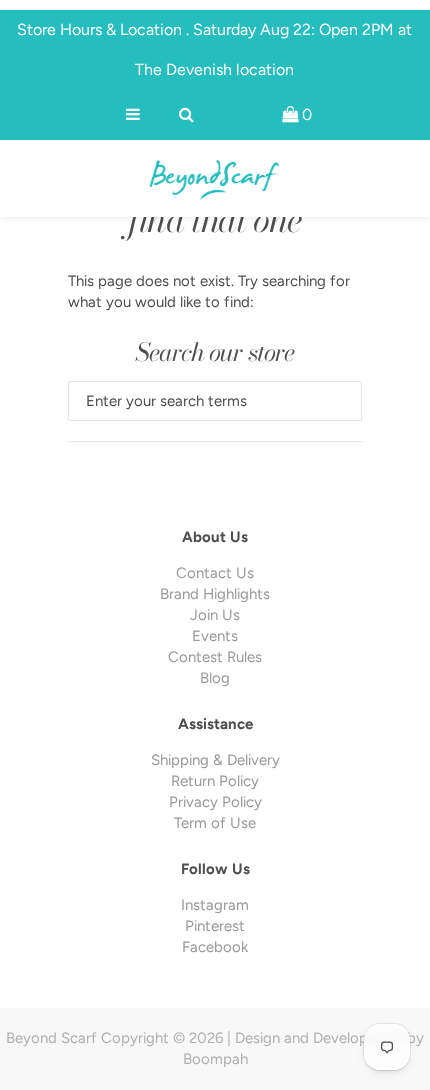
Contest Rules (215, 657)
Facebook (215, 947)
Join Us (215, 615)
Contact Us (215, 573)
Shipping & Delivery (215, 760)
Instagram (215, 905)
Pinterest (215, 926)
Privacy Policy (215, 802)
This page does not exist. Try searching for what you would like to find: (209, 291)
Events (215, 636)
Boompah (215, 1059)
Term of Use (215, 823)
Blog (215, 678)
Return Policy (215, 781)
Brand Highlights (215, 594)
